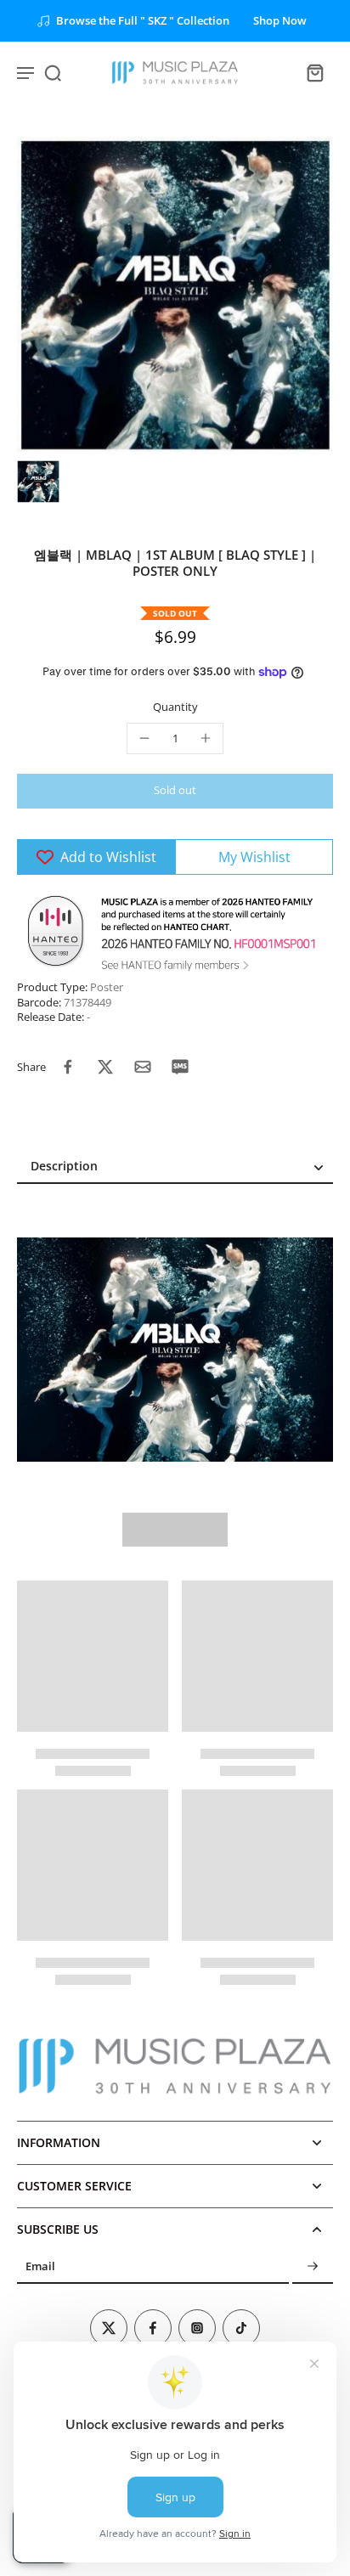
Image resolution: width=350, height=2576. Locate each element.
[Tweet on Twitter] (105, 1067)
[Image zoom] (175, 295)
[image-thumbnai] (38, 482)
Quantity (175, 707)
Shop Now (280, 21)
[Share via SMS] (180, 1067)
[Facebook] (153, 2328)
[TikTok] (241, 2328)
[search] (53, 72)
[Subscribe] (313, 2267)
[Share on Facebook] (68, 1067)
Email (40, 2267)
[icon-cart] (314, 72)
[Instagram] (197, 2328)
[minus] (144, 738)
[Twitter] (109, 2328)
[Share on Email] (143, 1067)
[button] (175, 791)
